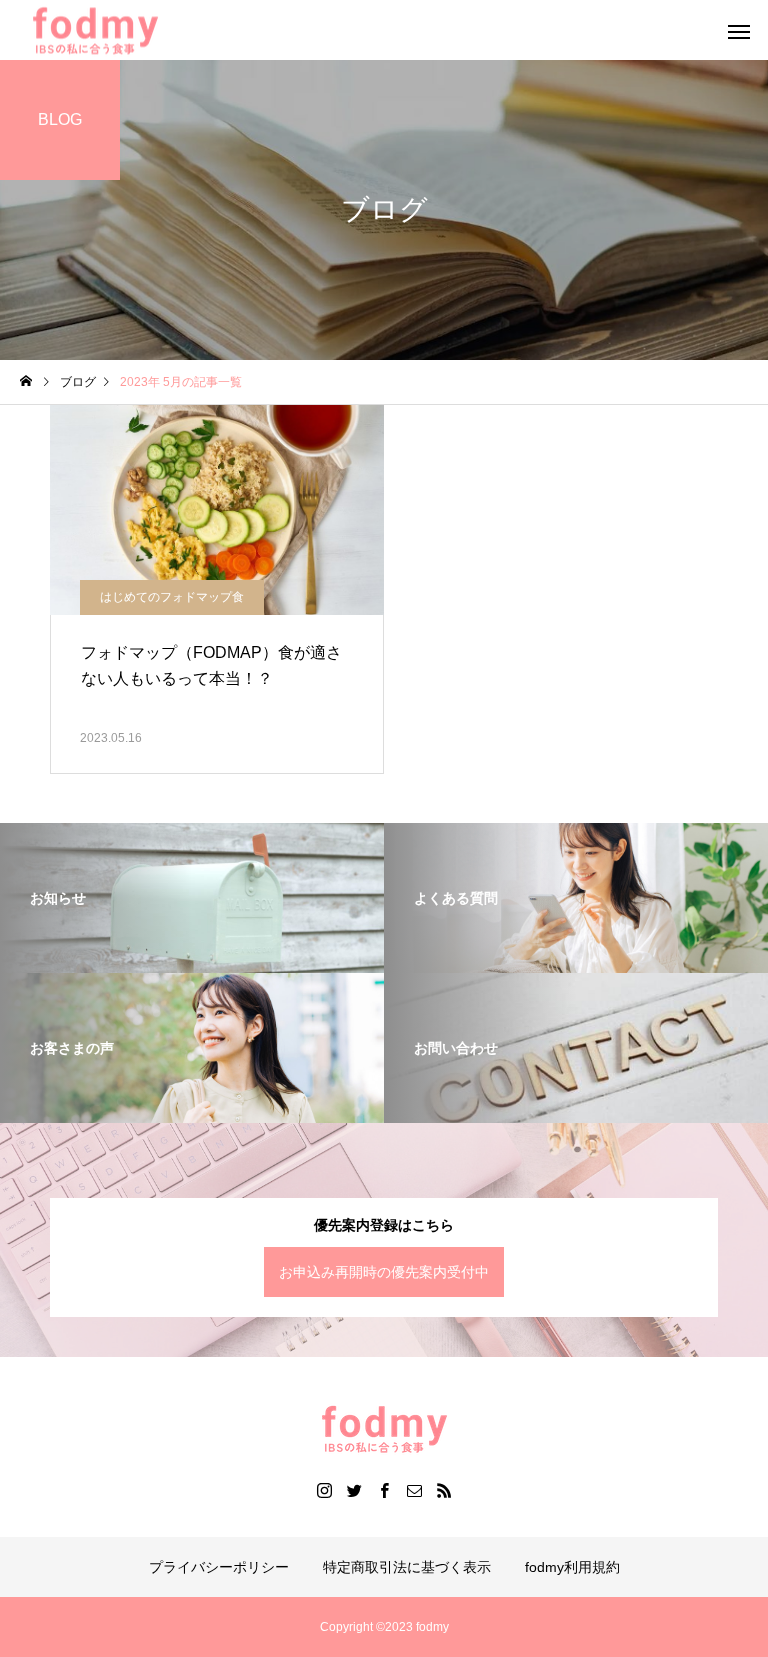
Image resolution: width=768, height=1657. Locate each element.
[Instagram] (324, 1490)
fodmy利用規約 (572, 1567)
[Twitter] (354, 1490)
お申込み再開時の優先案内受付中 (384, 1272)
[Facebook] (384, 1490)
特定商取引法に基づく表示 (407, 1567)
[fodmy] (384, 1428)
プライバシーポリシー (219, 1567)
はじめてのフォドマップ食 (172, 597)
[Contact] (414, 1490)
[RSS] (444, 1490)
